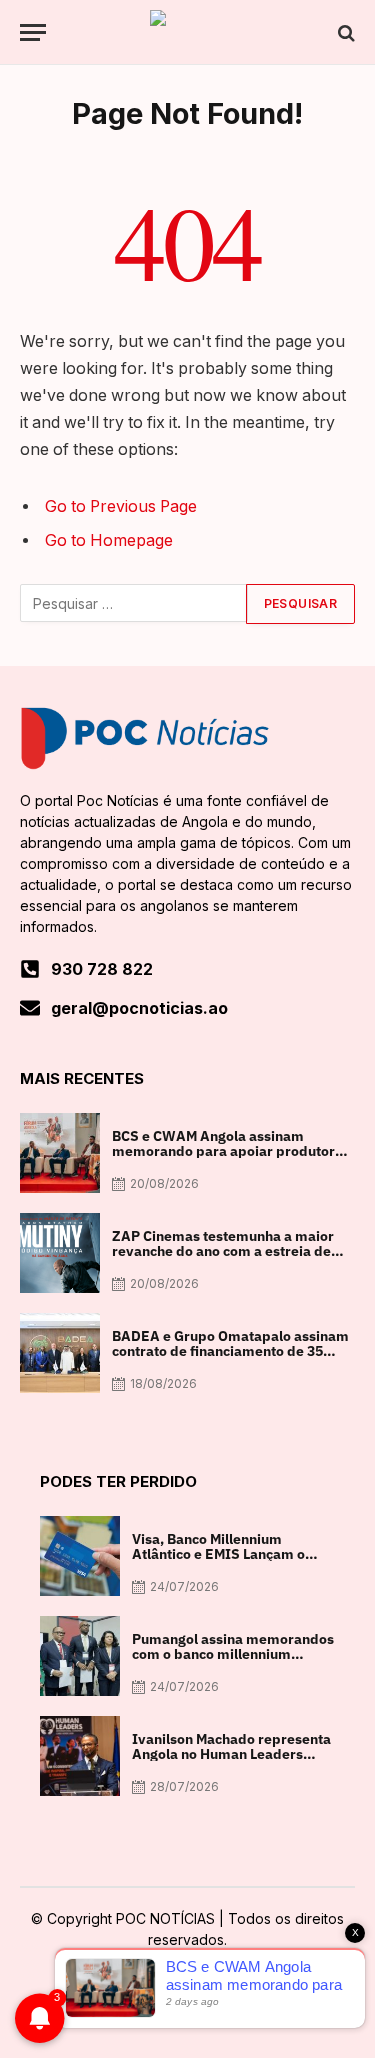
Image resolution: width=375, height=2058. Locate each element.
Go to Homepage (109, 540)
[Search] (344, 32)
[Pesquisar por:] (134, 604)
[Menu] (33, 32)
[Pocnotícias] (188, 32)
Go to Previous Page (121, 506)
